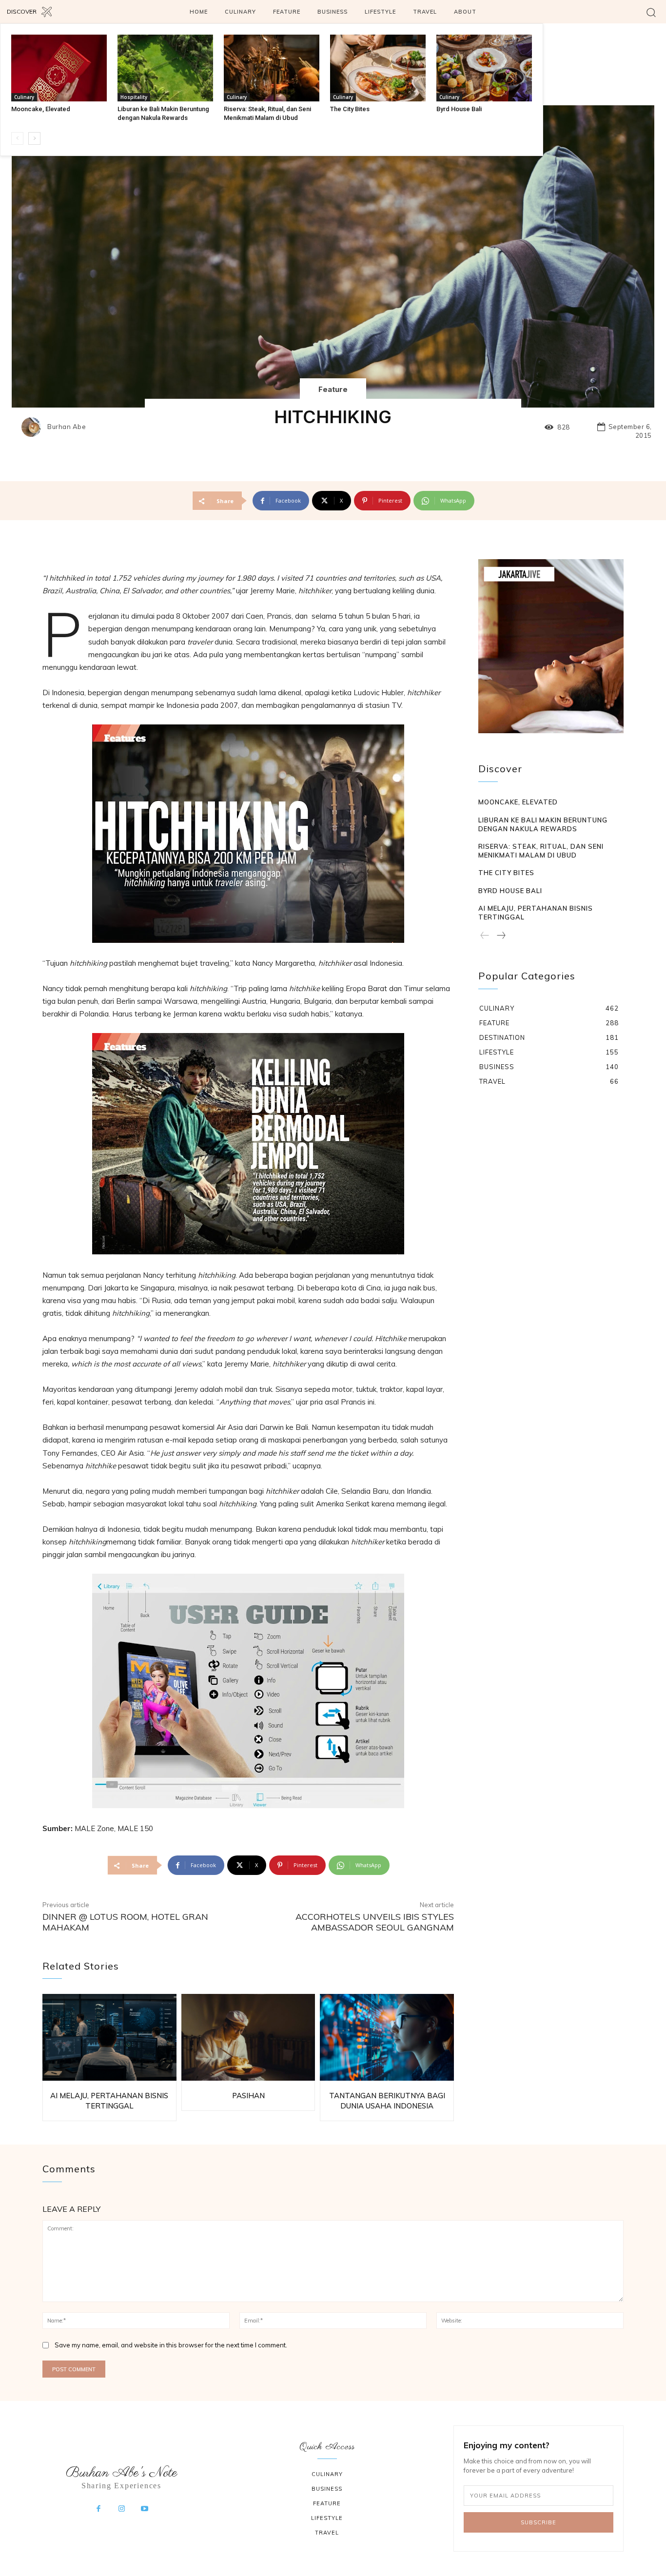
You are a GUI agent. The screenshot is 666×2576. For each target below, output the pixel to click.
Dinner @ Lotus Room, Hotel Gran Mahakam (125, 1922)
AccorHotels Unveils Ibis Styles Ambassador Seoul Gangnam (375, 1922)
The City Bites (350, 109)
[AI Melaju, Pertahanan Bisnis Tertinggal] (109, 2038)
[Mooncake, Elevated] (59, 68)
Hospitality (134, 97)
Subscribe (539, 2522)
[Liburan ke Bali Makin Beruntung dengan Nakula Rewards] (165, 68)
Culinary (24, 97)
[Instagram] (121, 2509)
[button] (651, 12)
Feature (333, 389)
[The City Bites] (378, 68)
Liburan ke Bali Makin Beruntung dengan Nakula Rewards (543, 824)
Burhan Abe (67, 427)
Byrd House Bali (459, 109)
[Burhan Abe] (34, 427)
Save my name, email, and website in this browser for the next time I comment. (171, 2345)
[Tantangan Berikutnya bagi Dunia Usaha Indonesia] (387, 2038)
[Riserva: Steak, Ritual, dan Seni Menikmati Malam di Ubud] (272, 68)
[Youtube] (145, 2509)
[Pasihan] (248, 2038)
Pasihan (248, 2096)
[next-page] (34, 138)
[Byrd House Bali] (484, 68)
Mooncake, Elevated (41, 109)
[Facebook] (98, 2509)
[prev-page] (17, 138)
